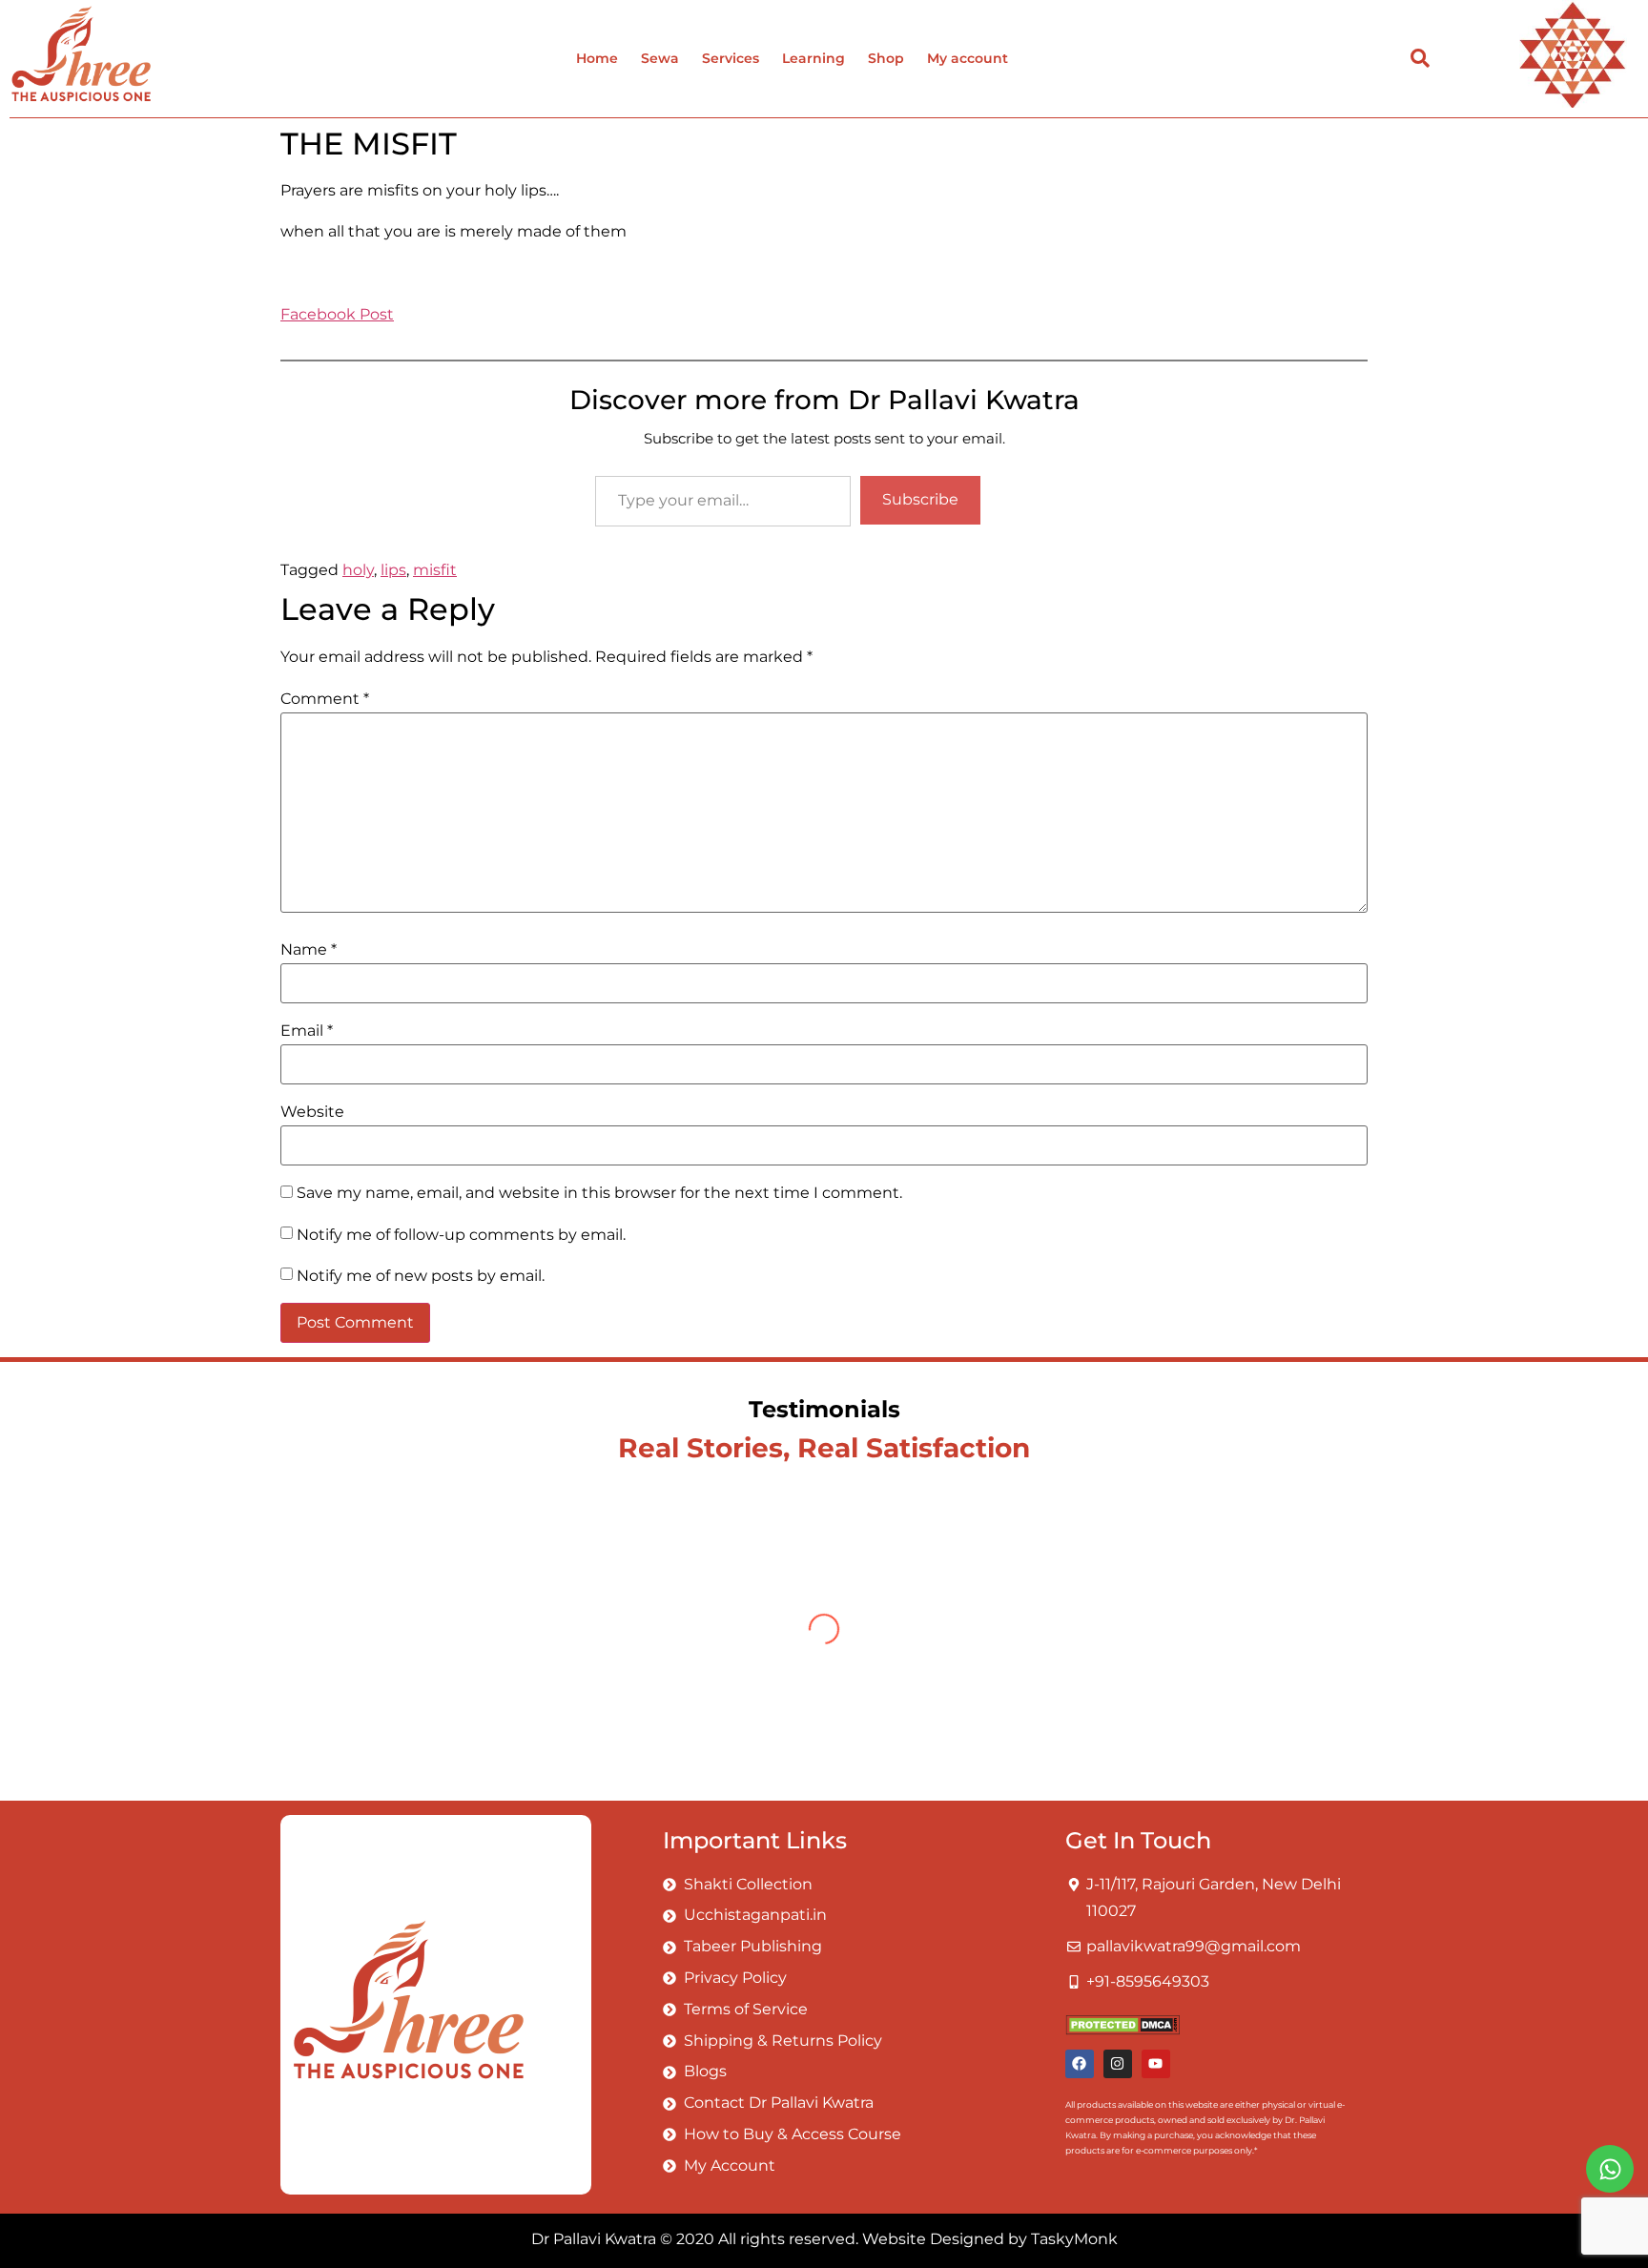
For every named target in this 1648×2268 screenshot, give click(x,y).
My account (968, 58)
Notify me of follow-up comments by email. (461, 1235)
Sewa (660, 58)
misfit (435, 570)
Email (307, 1031)
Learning (814, 58)
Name (309, 950)
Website (312, 1112)
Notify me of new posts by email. (421, 1276)
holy (358, 570)
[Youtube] (1156, 2064)
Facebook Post (337, 314)
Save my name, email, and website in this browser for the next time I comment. (599, 1193)
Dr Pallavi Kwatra (594, 2239)
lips (393, 570)
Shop (886, 58)
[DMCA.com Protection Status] (1123, 2030)
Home (597, 58)
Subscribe (920, 499)
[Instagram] (1118, 2064)
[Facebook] (1080, 2064)
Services (731, 58)
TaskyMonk (1074, 2239)
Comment (325, 699)
